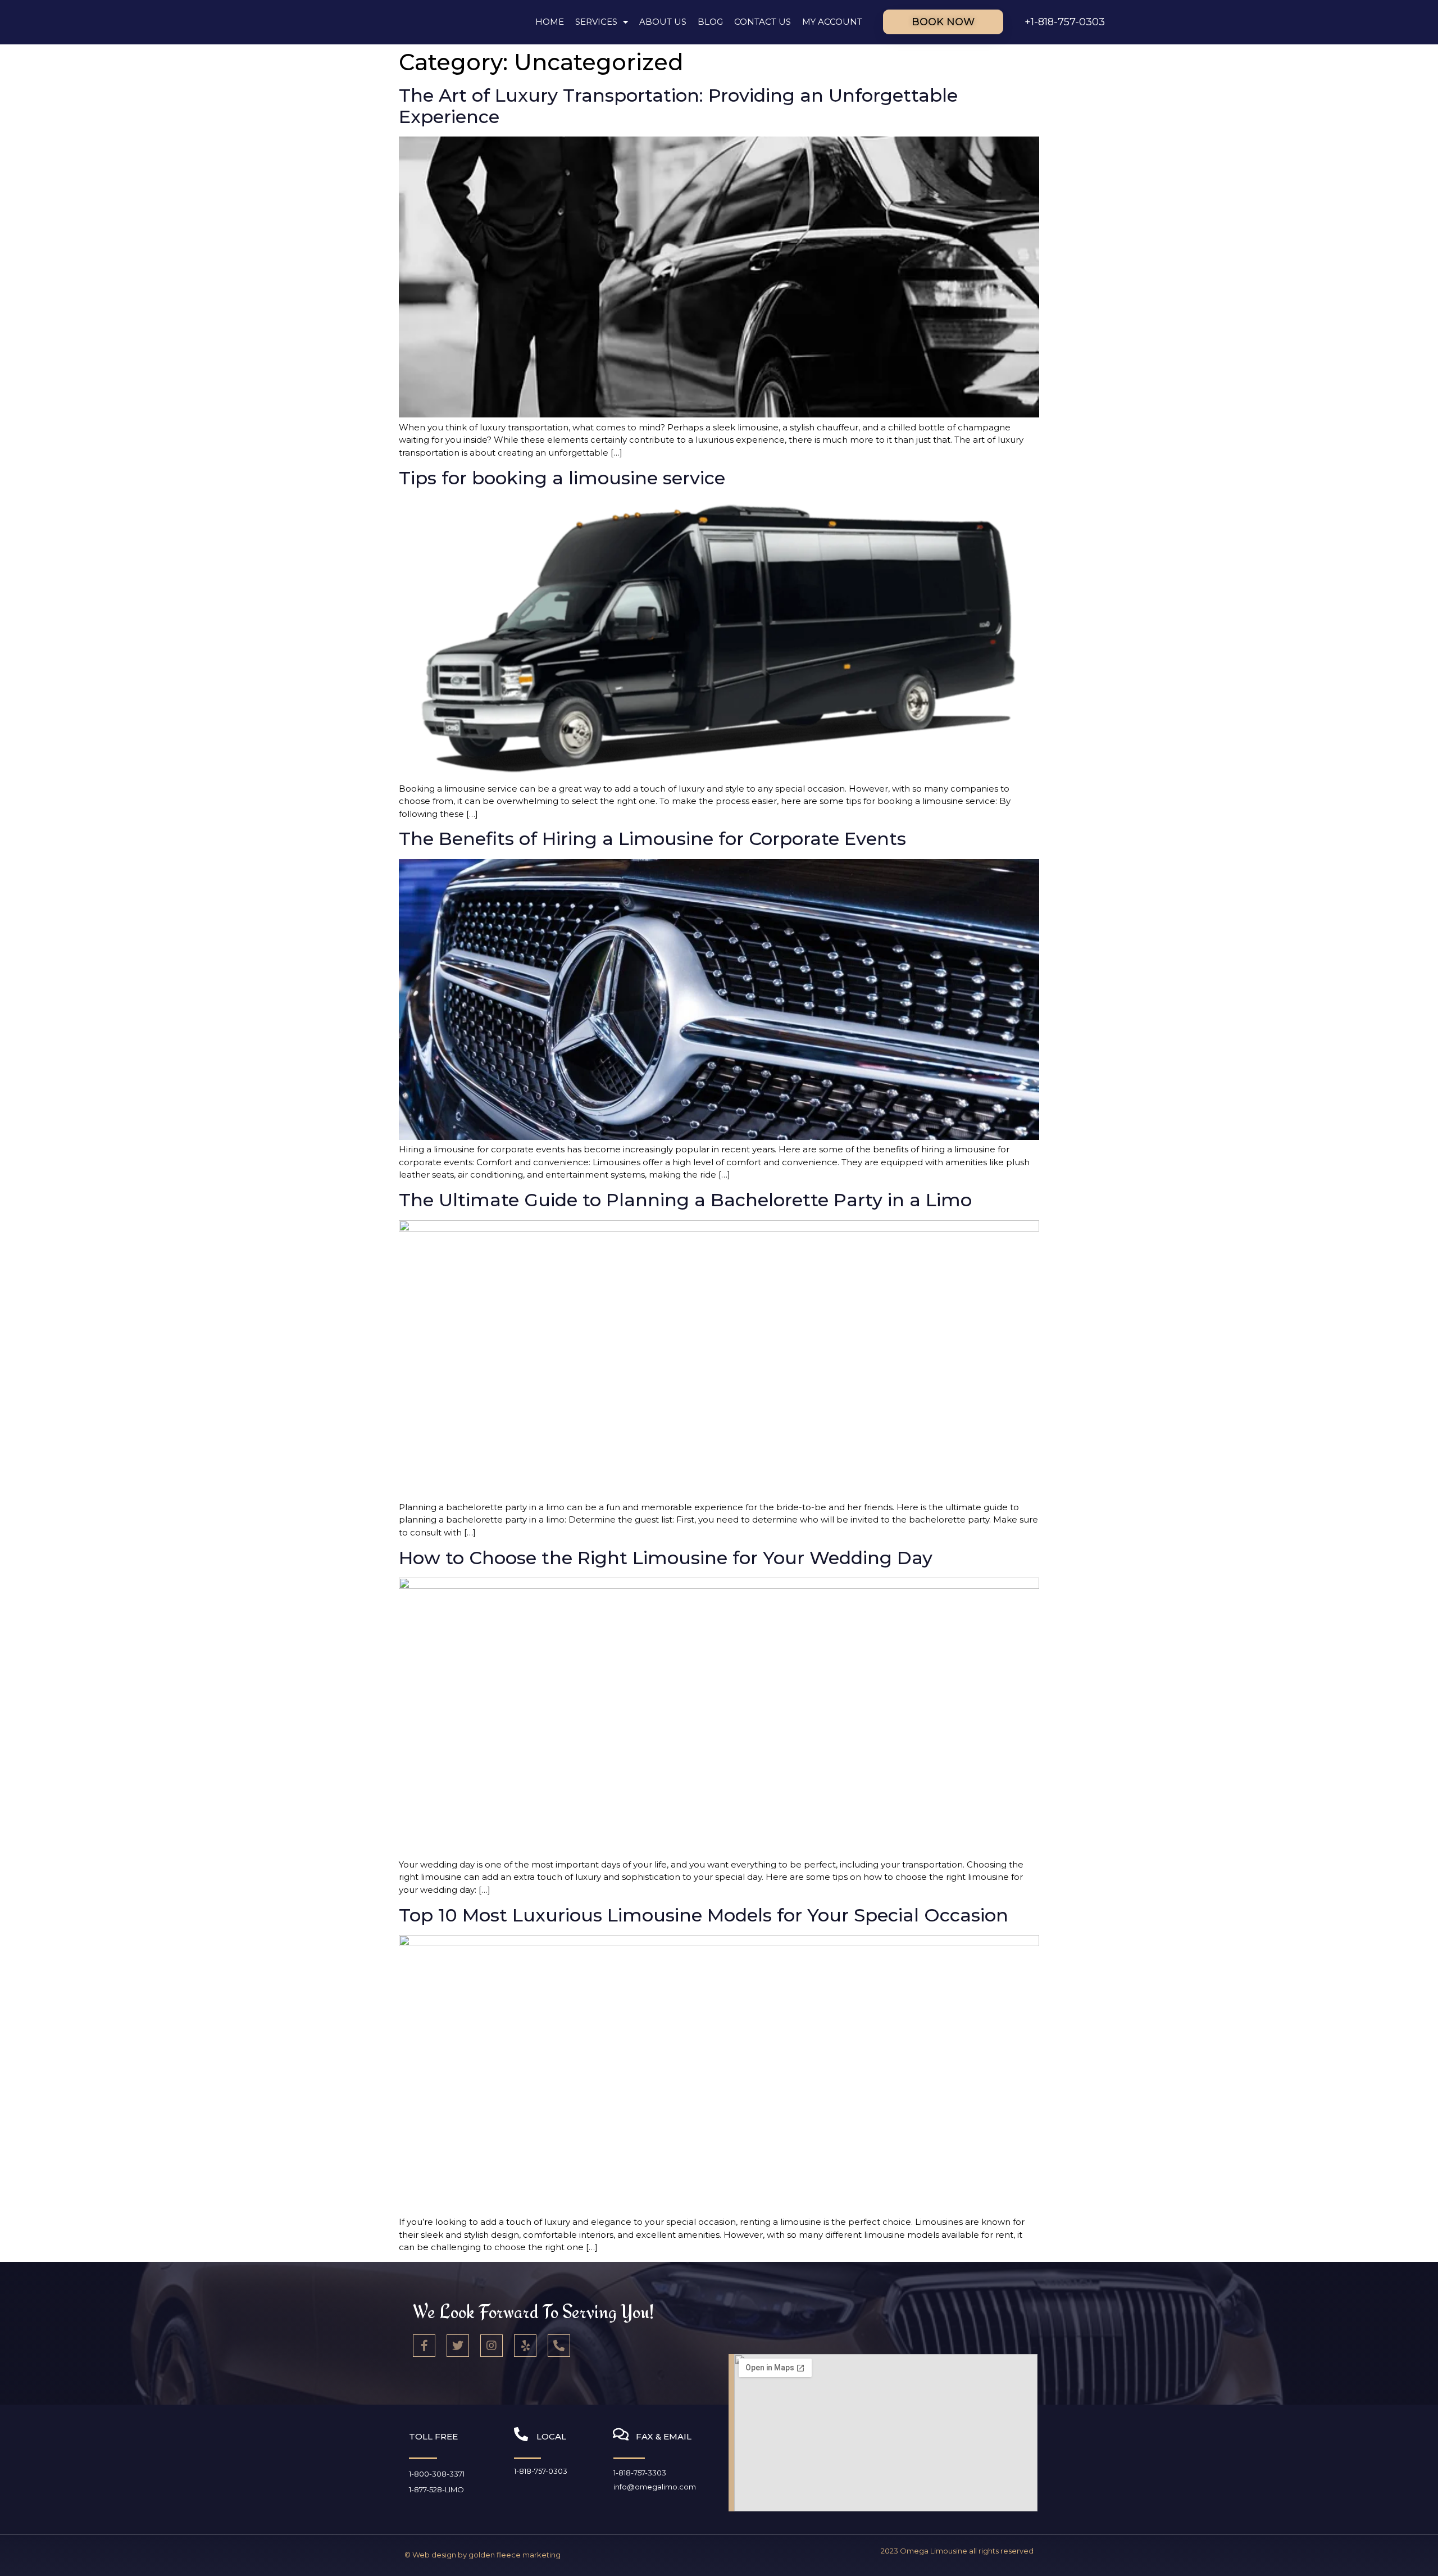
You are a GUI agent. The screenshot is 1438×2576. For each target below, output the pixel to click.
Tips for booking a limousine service (562, 478)
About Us (663, 22)
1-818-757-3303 (640, 2473)
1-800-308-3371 (437, 2474)
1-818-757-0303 (541, 2471)
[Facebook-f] (424, 2346)
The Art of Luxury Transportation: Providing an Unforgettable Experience (678, 106)
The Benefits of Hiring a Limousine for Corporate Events (652, 839)
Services (596, 22)
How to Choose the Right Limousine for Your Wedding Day (666, 1558)
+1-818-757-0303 (1065, 22)
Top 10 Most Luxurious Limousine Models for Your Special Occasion (704, 1915)
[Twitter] (458, 2346)
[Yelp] (525, 2346)
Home (550, 22)
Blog (710, 22)
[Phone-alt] (559, 2346)
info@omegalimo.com (655, 2487)
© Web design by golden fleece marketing (483, 2555)
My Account (832, 22)
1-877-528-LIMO (436, 2489)
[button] (943, 22)
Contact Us (763, 22)
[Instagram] (492, 2346)
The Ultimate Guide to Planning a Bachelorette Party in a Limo (685, 1200)
